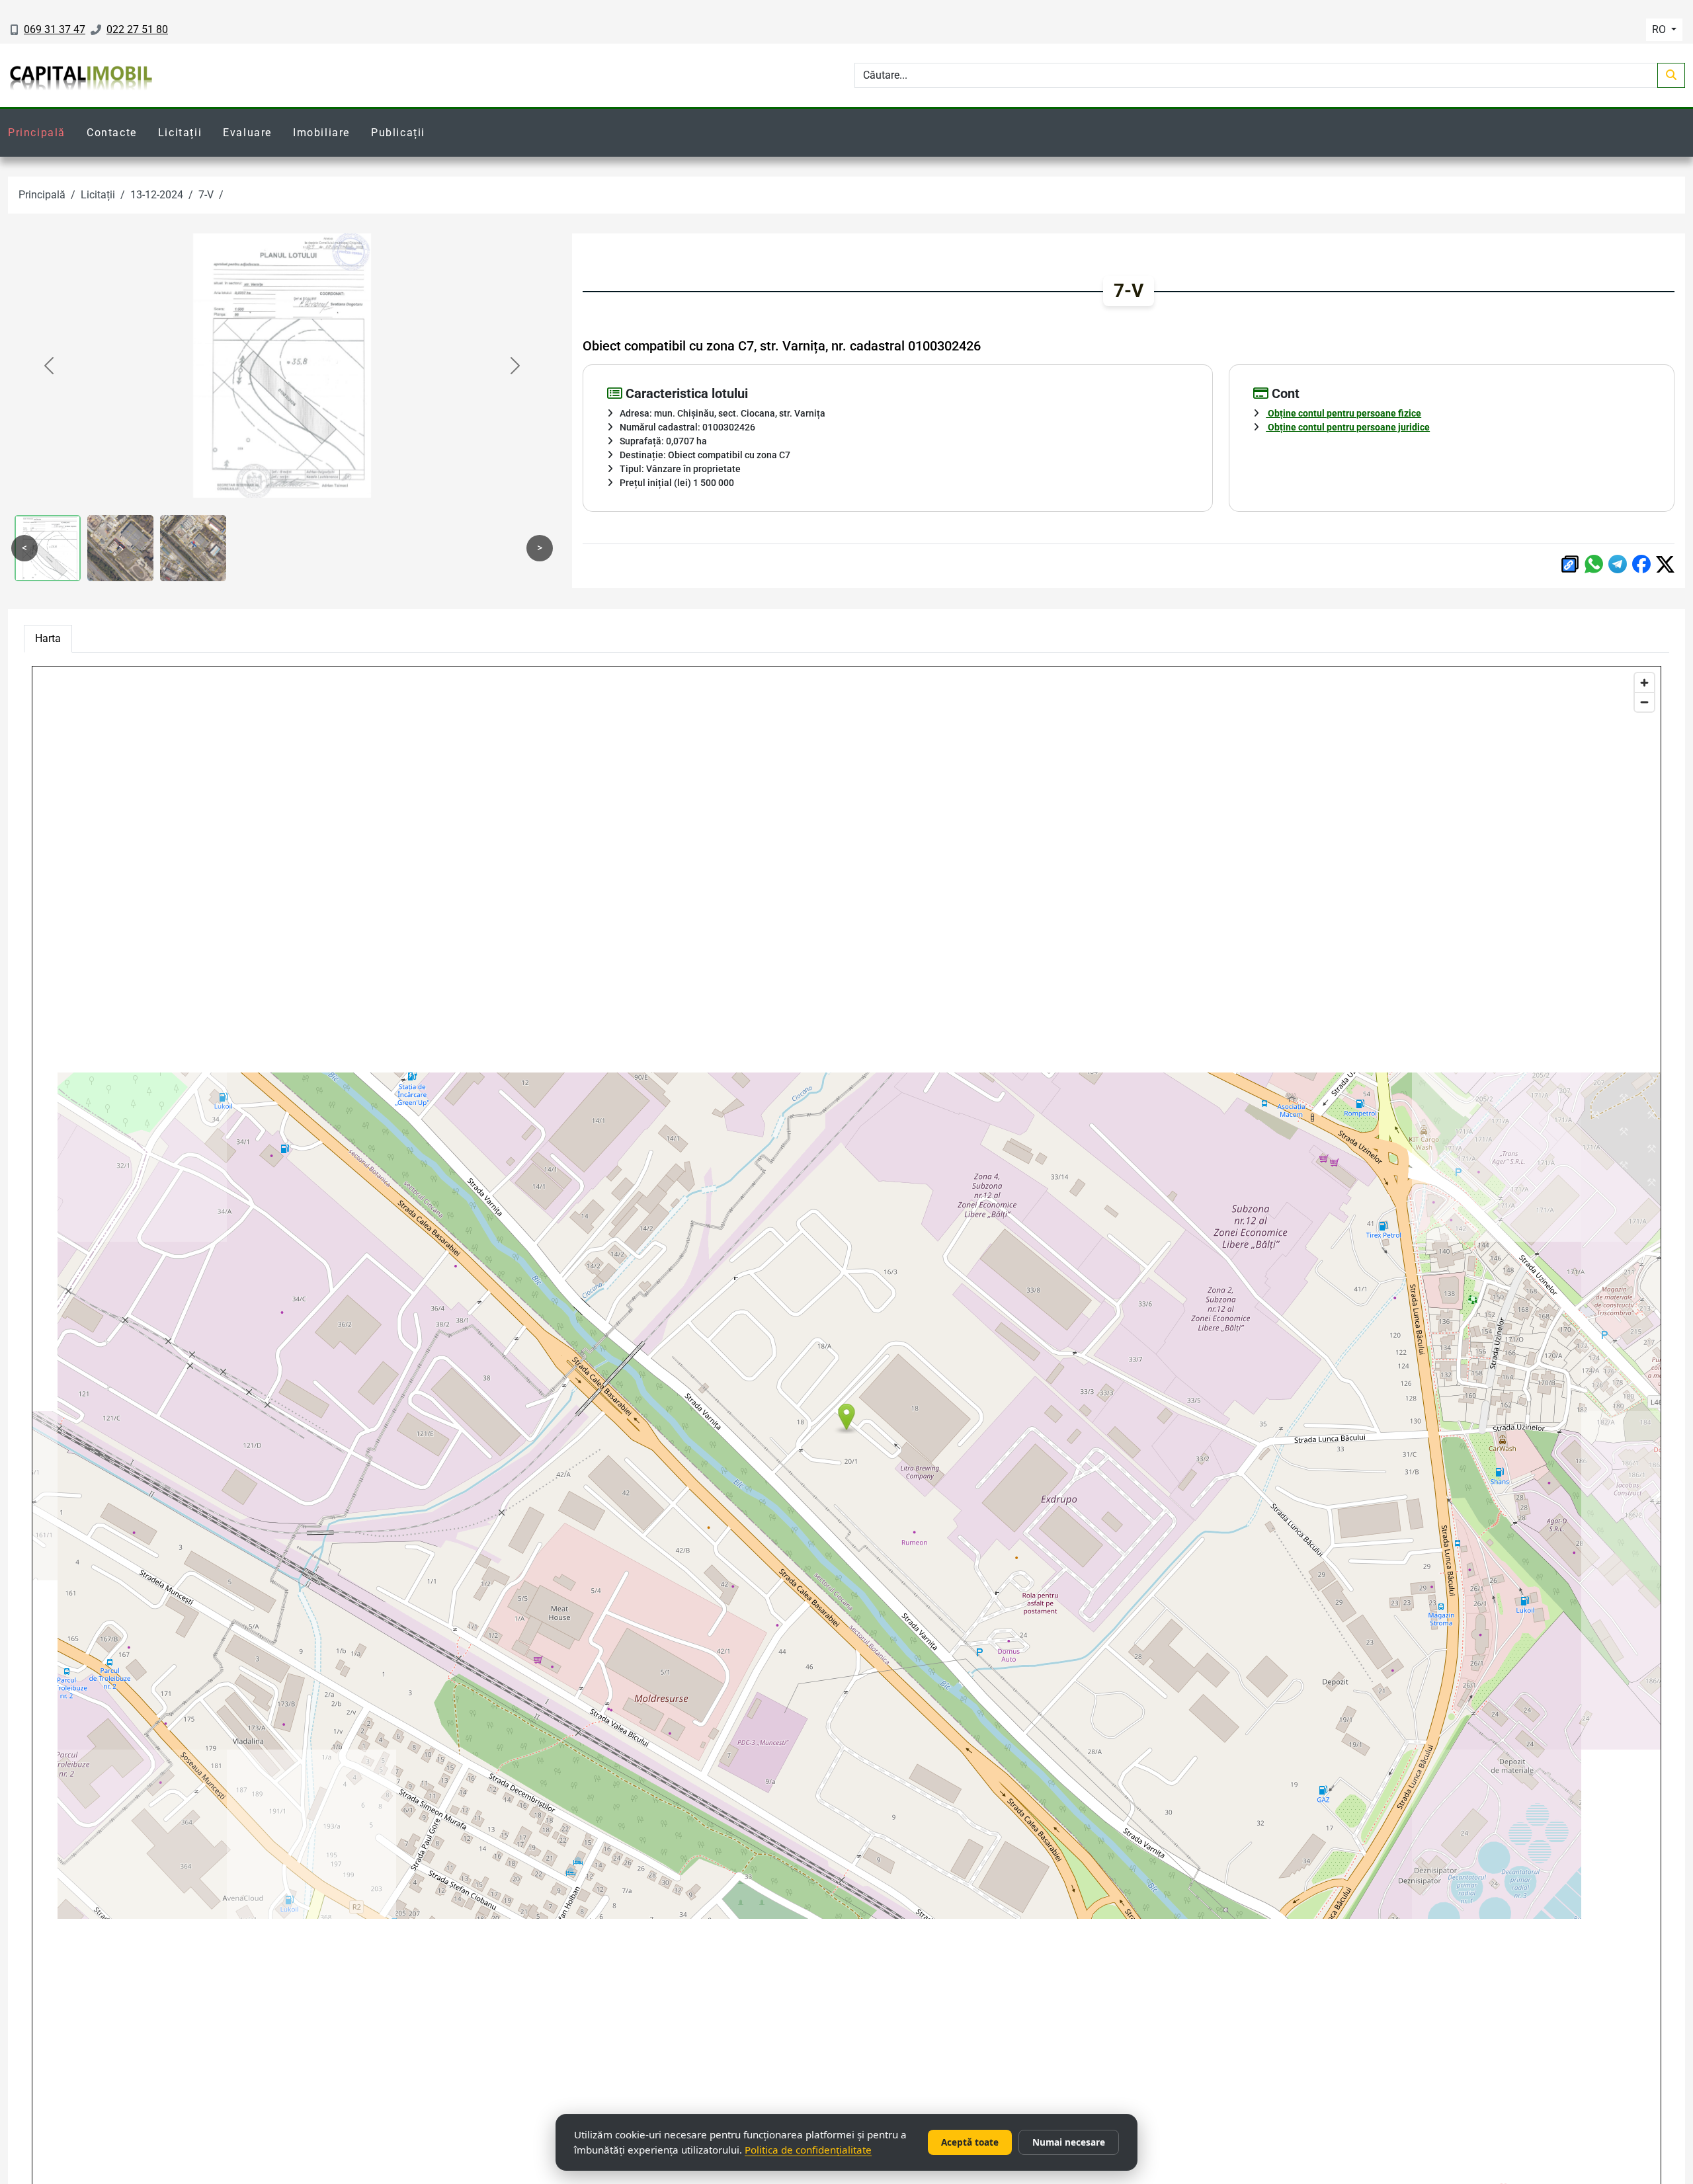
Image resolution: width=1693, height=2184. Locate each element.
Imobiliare (321, 133)
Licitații (180, 133)
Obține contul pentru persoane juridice (1348, 427)
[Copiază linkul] (1570, 564)
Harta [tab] (48, 638)
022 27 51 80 (137, 29)
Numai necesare (1069, 2142)
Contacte (112, 133)
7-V (206, 195)
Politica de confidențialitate (808, 2150)
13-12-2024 (157, 195)
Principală (37, 133)
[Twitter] (1665, 564)
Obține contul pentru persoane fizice (1343, 413)
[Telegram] (1618, 564)
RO (1660, 29)
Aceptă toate (970, 2142)
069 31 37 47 (55, 29)
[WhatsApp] (1594, 564)
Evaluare (247, 133)
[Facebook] (1641, 564)
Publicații (398, 133)
